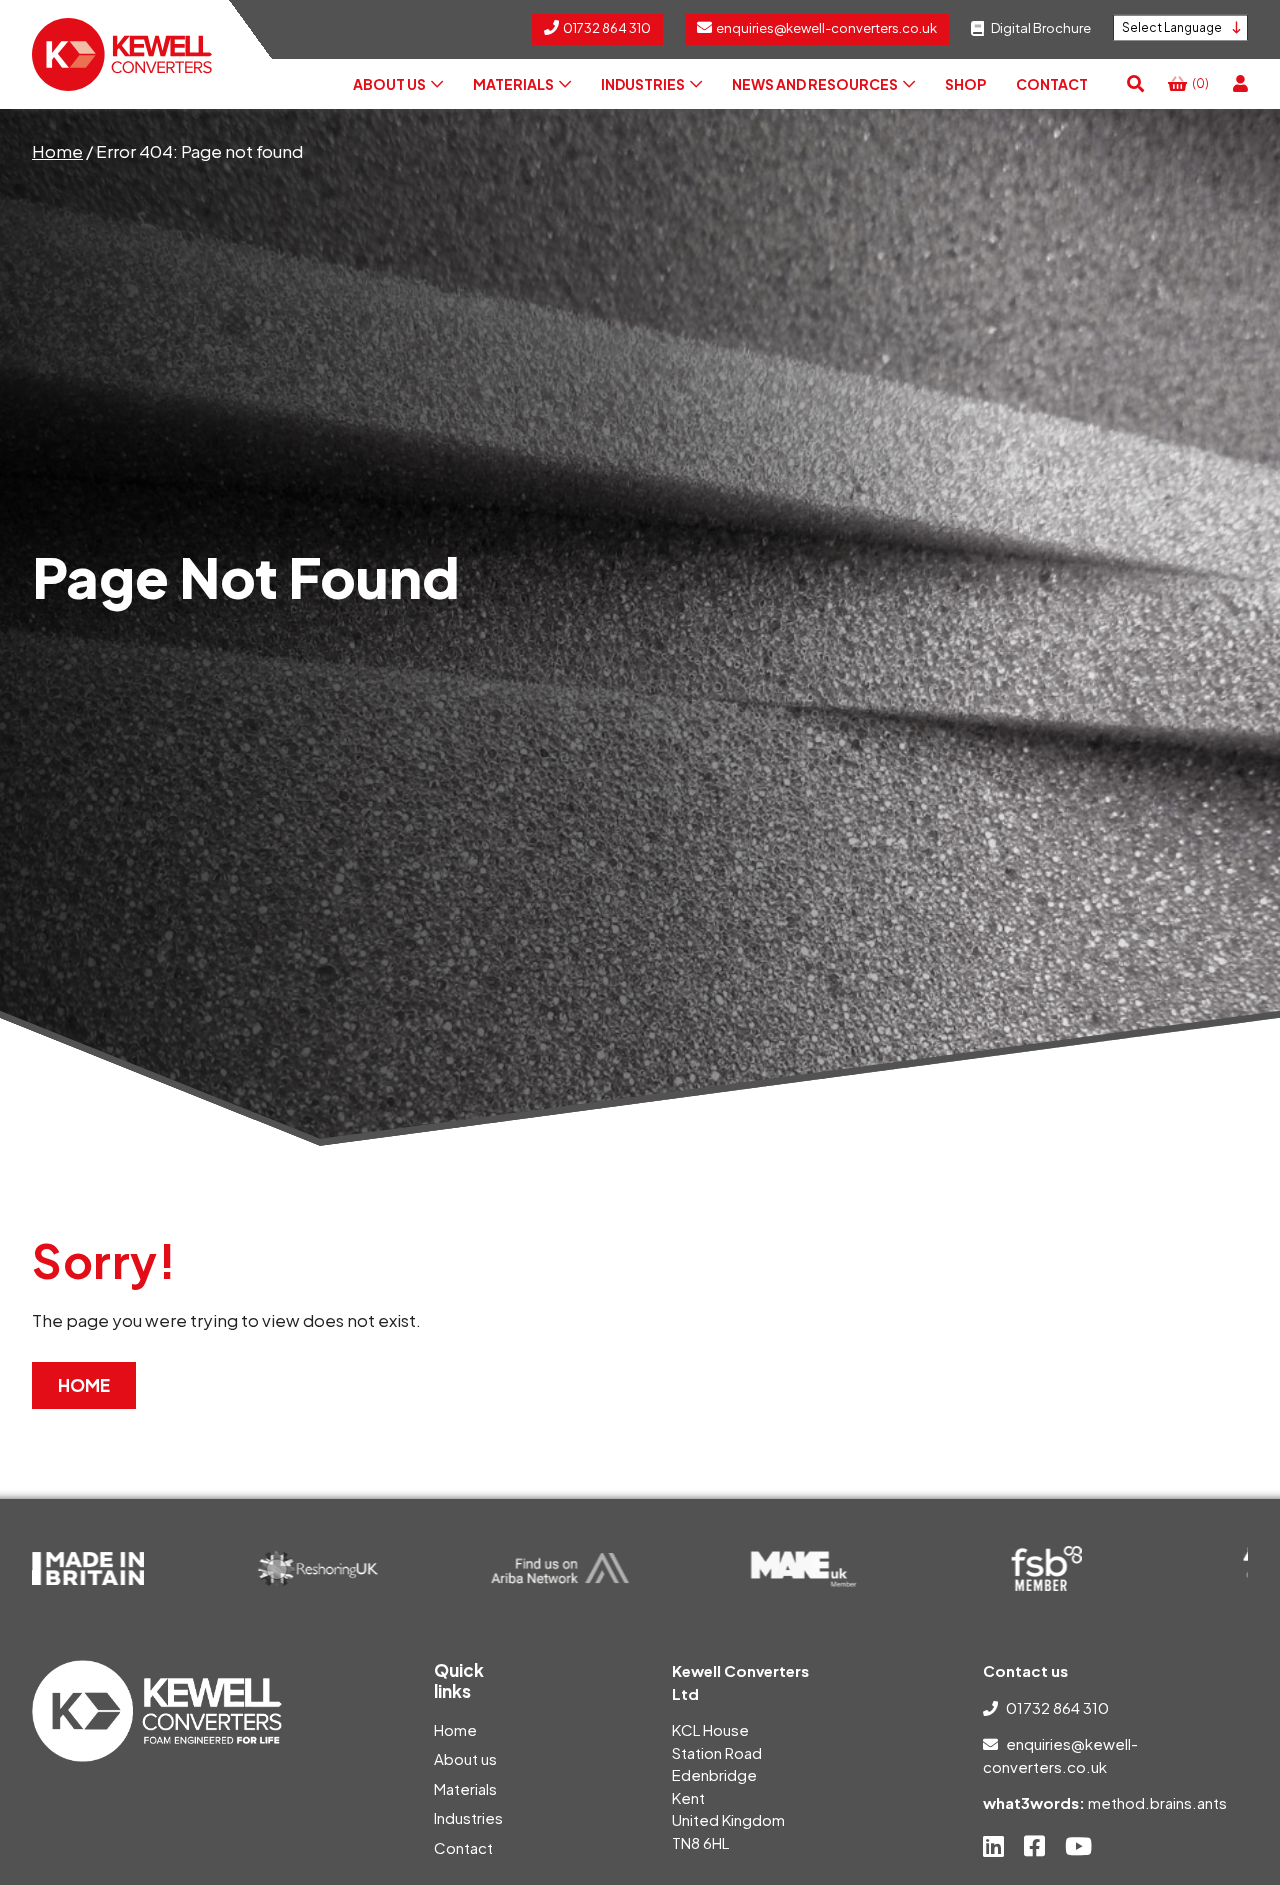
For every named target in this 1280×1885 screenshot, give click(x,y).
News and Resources (815, 84)
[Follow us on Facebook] (1034, 1846)
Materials (513, 84)
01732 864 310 (1057, 1707)
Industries (643, 84)
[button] (1135, 84)
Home (57, 151)
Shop (965, 84)
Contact (1052, 84)
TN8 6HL (700, 1842)
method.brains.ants (1157, 1802)
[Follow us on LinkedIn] (993, 1846)
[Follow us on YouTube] (1078, 1846)
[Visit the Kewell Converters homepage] (122, 54)
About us (389, 84)
